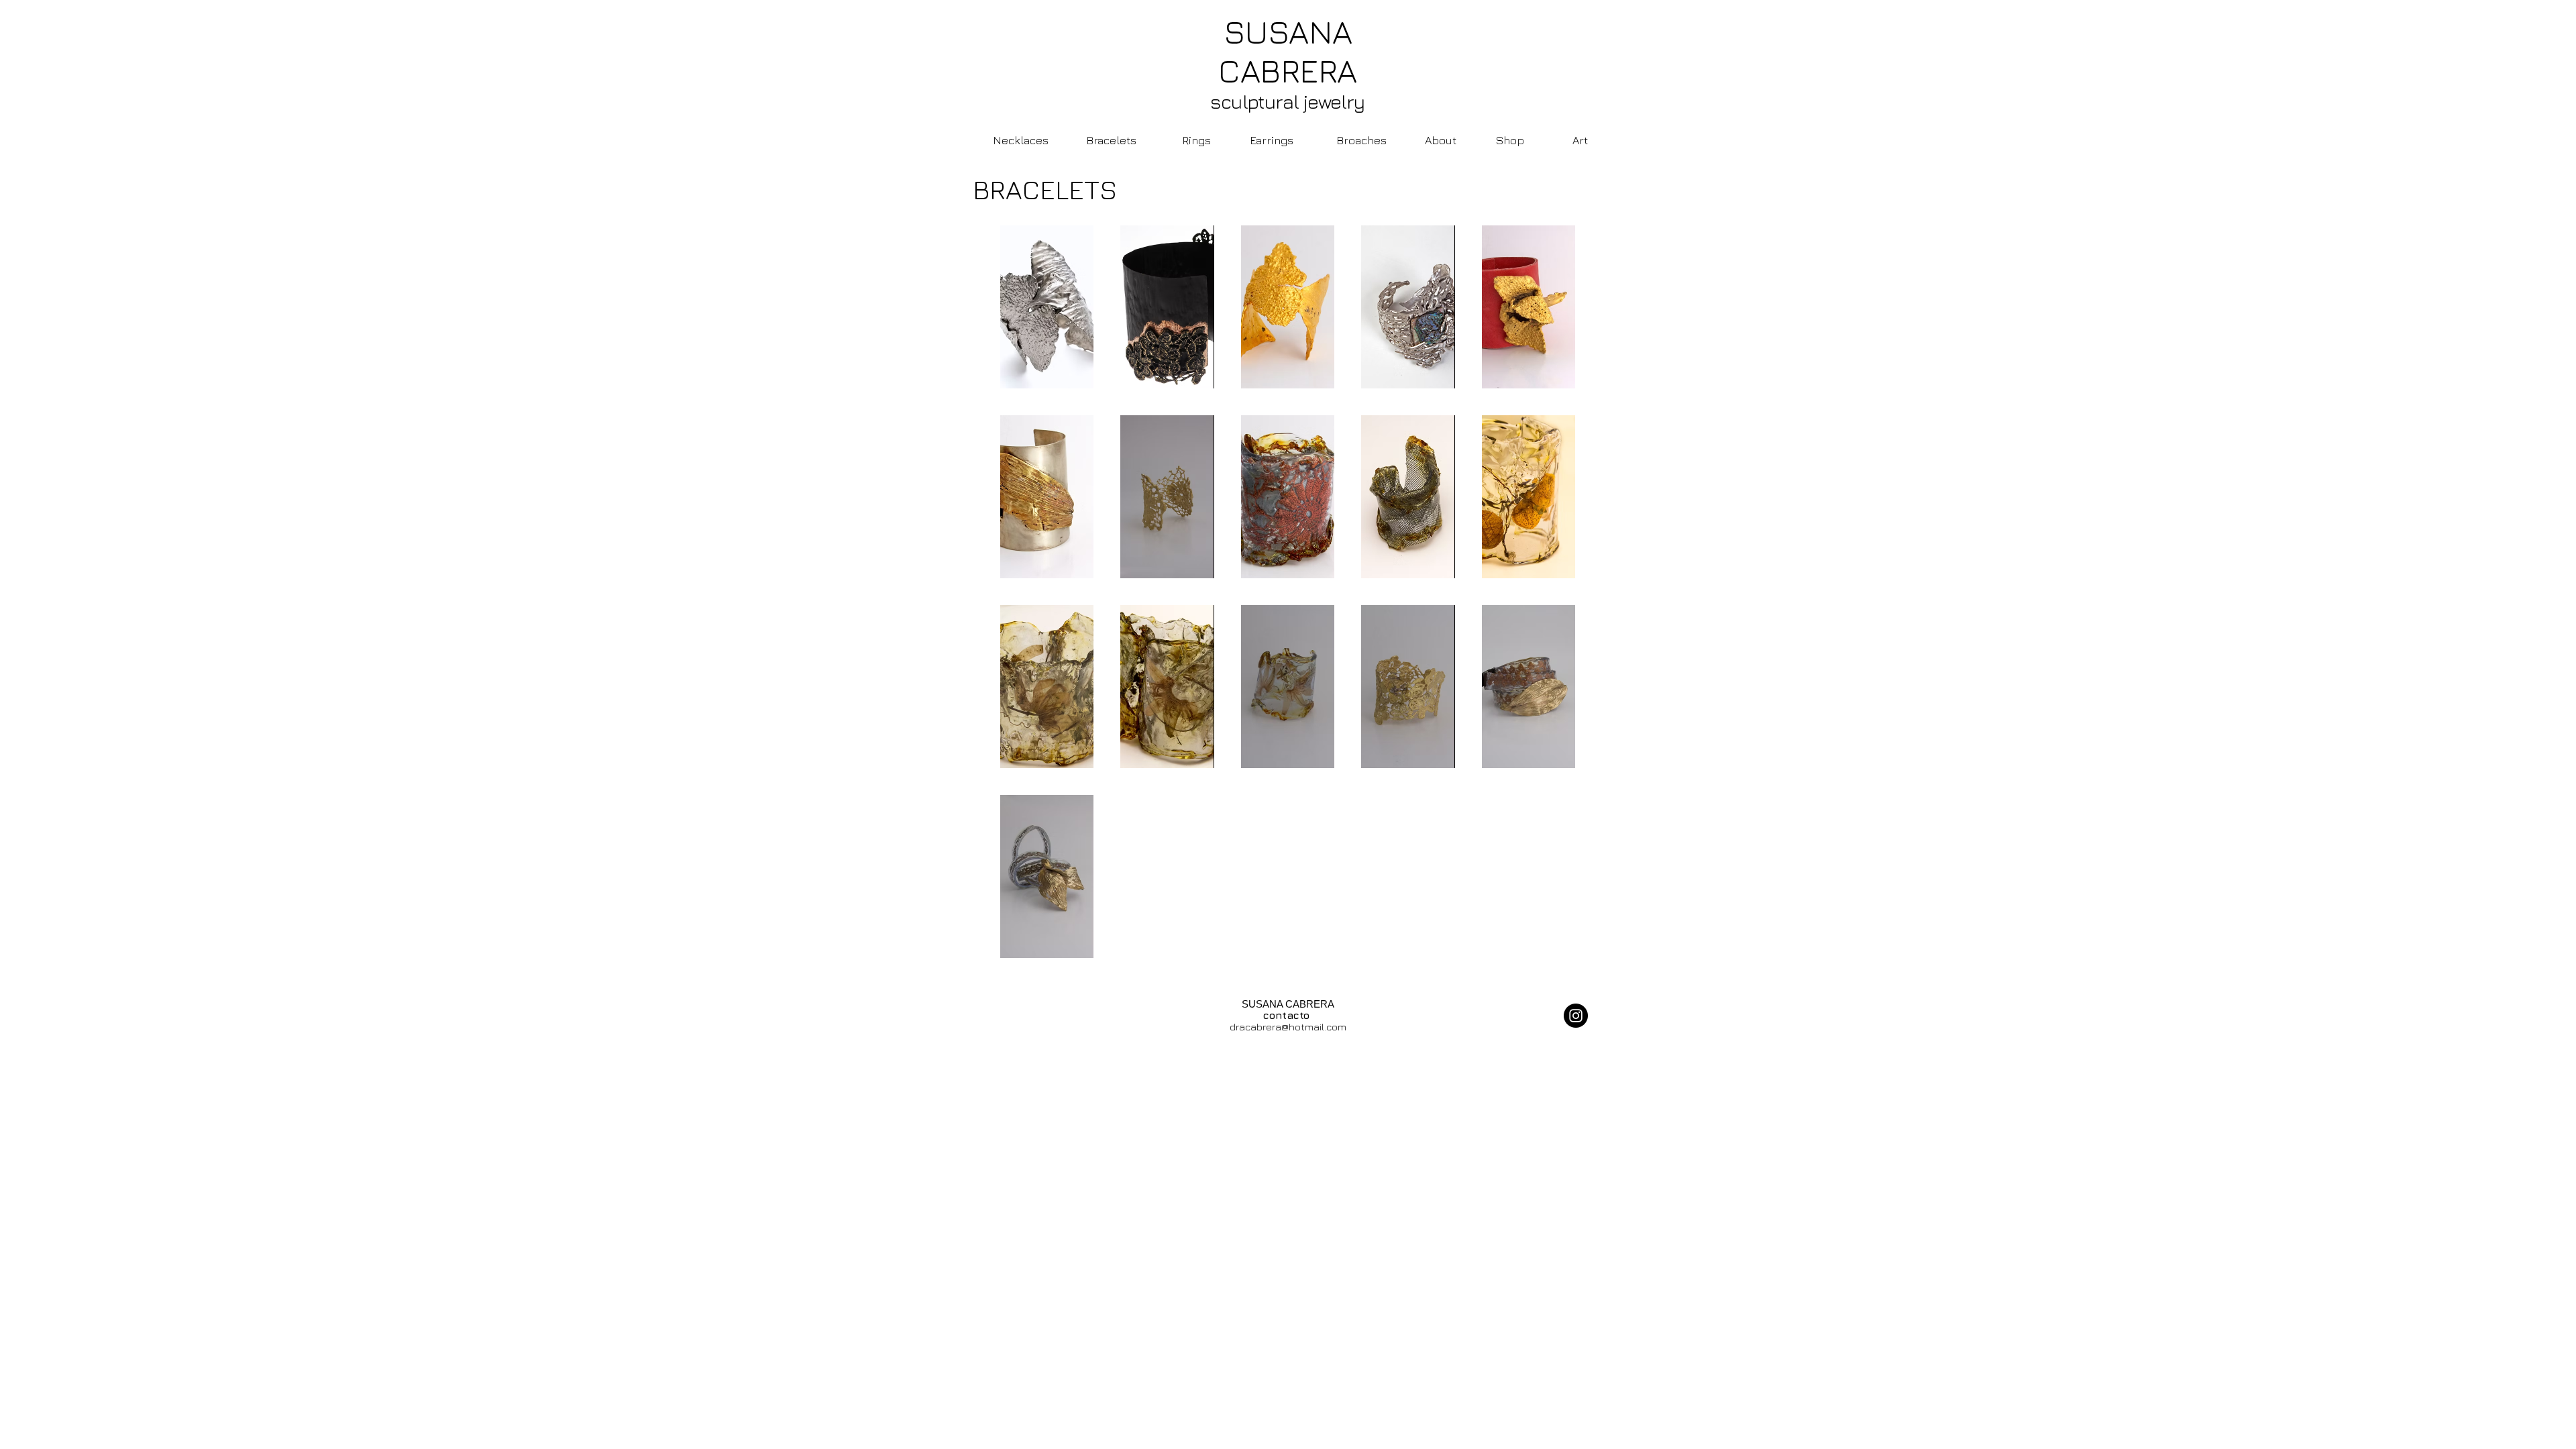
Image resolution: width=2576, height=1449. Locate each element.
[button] (1047, 307)
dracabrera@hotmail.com (1288, 1027)
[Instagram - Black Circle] (1576, 1016)
